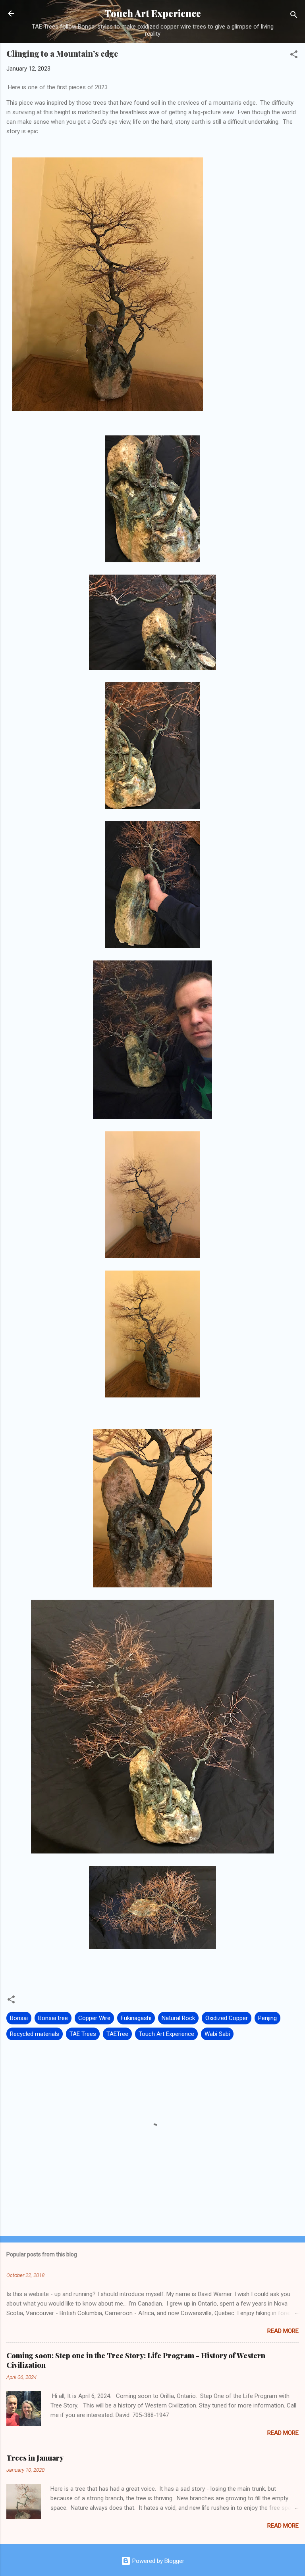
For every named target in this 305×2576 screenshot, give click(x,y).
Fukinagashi (136, 2018)
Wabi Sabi (217, 2034)
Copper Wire (94, 2018)
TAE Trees (83, 2034)
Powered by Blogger (157, 2561)
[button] (294, 56)
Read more (283, 2331)
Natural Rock (178, 2018)
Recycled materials (35, 2034)
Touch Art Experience (153, 13)
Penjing (267, 2018)
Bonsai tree (53, 2018)
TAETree (117, 2034)
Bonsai (19, 2018)
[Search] (294, 16)
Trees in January (35, 2458)
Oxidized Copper (227, 2018)
